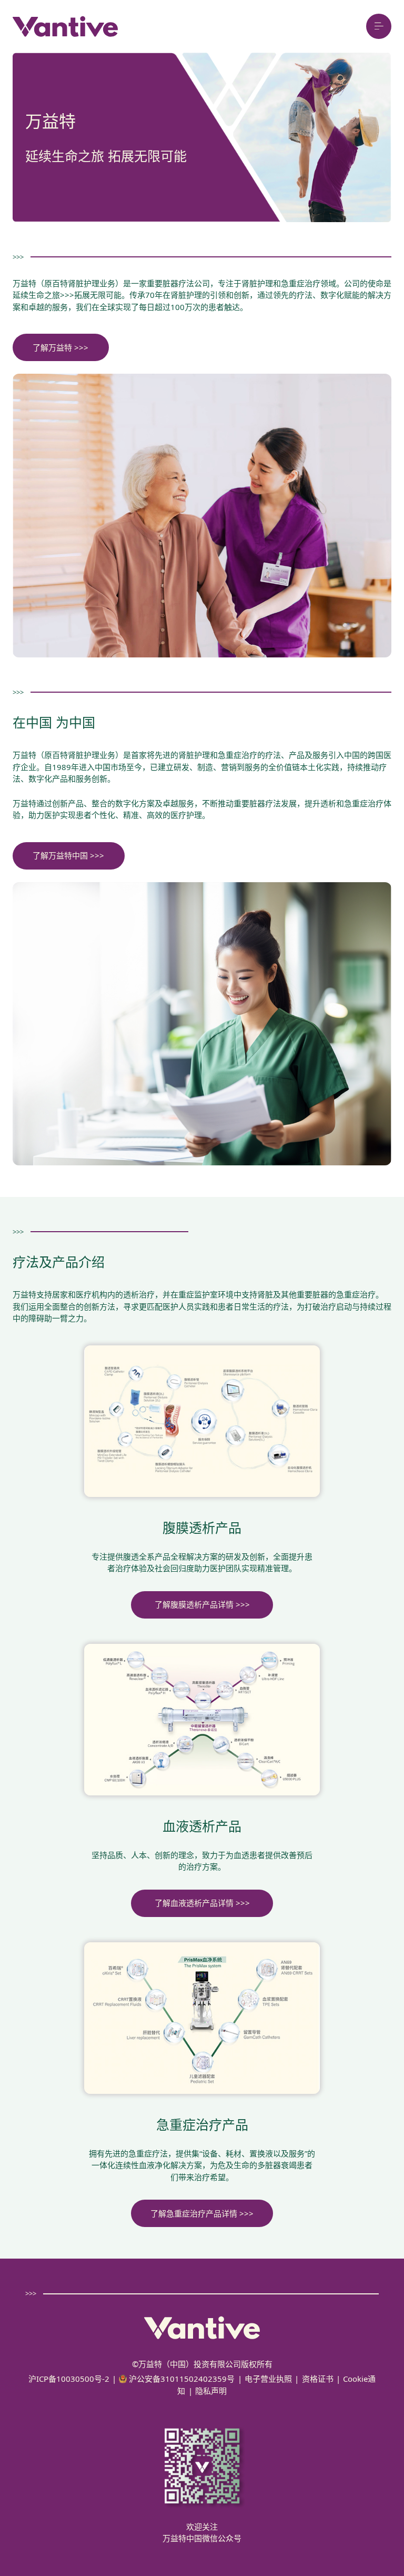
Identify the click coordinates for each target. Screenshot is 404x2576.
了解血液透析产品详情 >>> (202, 1903)
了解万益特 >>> (60, 347)
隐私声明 (211, 2391)
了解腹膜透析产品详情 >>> (202, 1604)
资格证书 (318, 2379)
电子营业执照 (268, 2379)
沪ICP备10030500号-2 (69, 2379)
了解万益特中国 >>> (68, 855)
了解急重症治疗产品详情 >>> (202, 2213)
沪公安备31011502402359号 (181, 2379)
